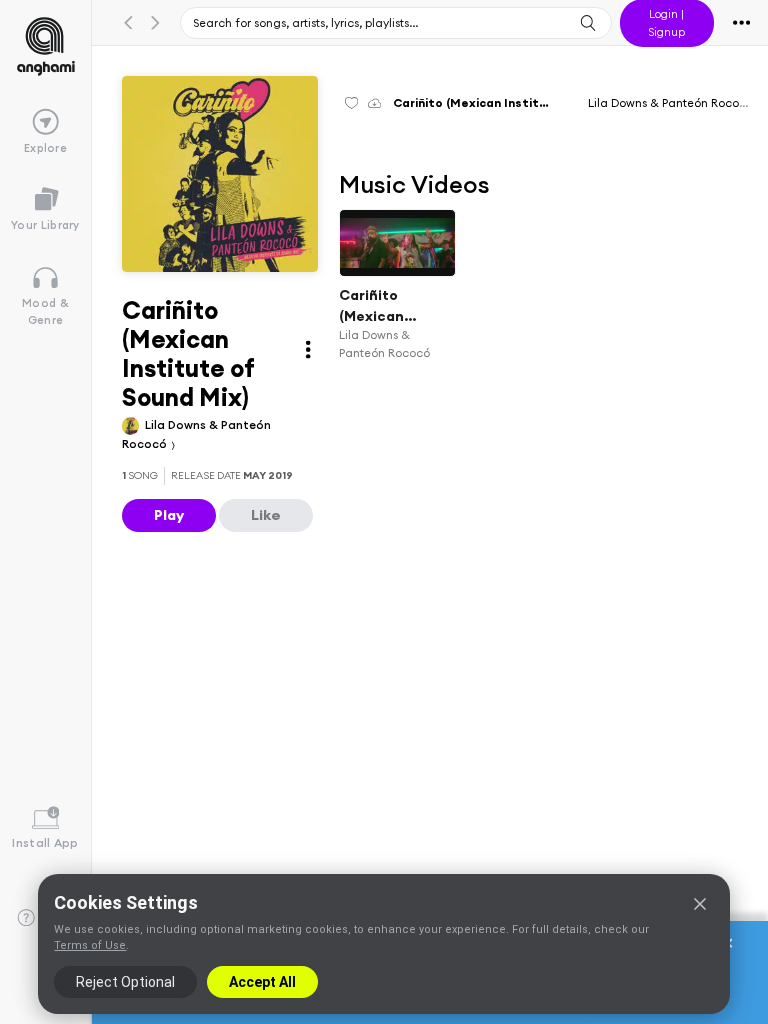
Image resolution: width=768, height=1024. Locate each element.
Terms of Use (90, 945)
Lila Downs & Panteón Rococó (670, 102)
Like (266, 515)
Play (169, 515)
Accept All (262, 982)
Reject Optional (125, 982)
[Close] (700, 904)
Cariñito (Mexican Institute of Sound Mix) (380, 306)
